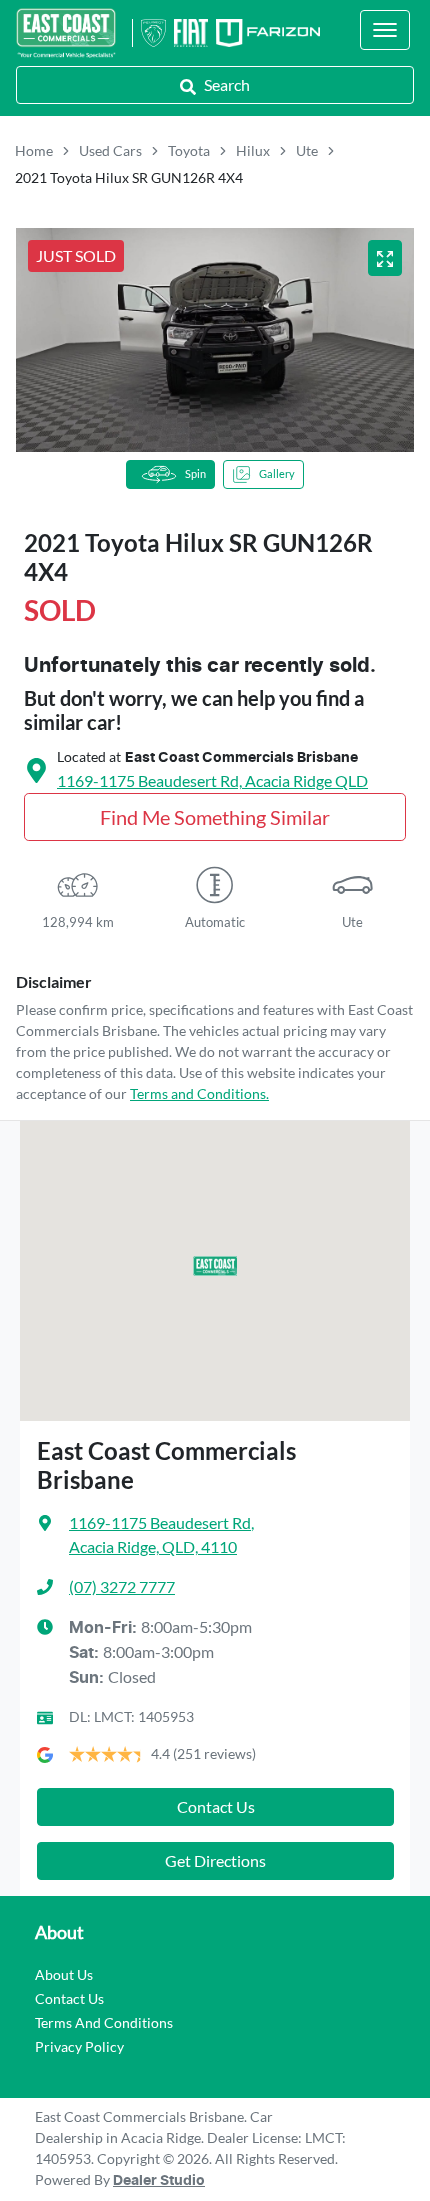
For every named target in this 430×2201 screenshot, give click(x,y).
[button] (385, 30)
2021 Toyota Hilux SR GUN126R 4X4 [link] (129, 177)
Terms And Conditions (104, 2022)
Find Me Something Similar (215, 817)
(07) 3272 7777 (122, 1586)
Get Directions (215, 1860)
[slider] (215, 340)
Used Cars (110, 150)
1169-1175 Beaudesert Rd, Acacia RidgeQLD (212, 780)
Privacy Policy (79, 2046)
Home (34, 150)
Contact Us (216, 1806)
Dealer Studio (159, 2181)
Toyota (189, 150)
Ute (307, 150)
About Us (64, 1974)
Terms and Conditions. (199, 1093)
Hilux (253, 150)
